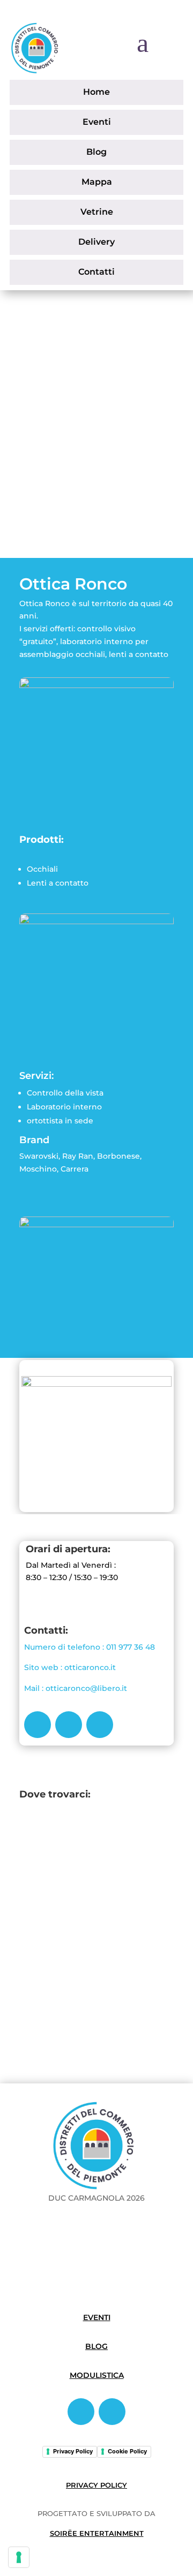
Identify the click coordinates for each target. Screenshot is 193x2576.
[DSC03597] (96, 1224)
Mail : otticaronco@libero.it (76, 1688)
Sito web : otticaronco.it (70, 1667)
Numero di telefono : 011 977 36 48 (90, 1647)
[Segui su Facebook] (38, 1725)
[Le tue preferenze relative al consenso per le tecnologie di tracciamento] (19, 2557)
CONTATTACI (67, 445)
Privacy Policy (73, 2451)
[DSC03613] (96, 685)
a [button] (143, 43)
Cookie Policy (127, 2451)
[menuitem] (96, 92)
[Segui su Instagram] (69, 1725)
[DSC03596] (96, 921)
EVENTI (97, 2317)
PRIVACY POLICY (96, 2485)
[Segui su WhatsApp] (100, 1725)
